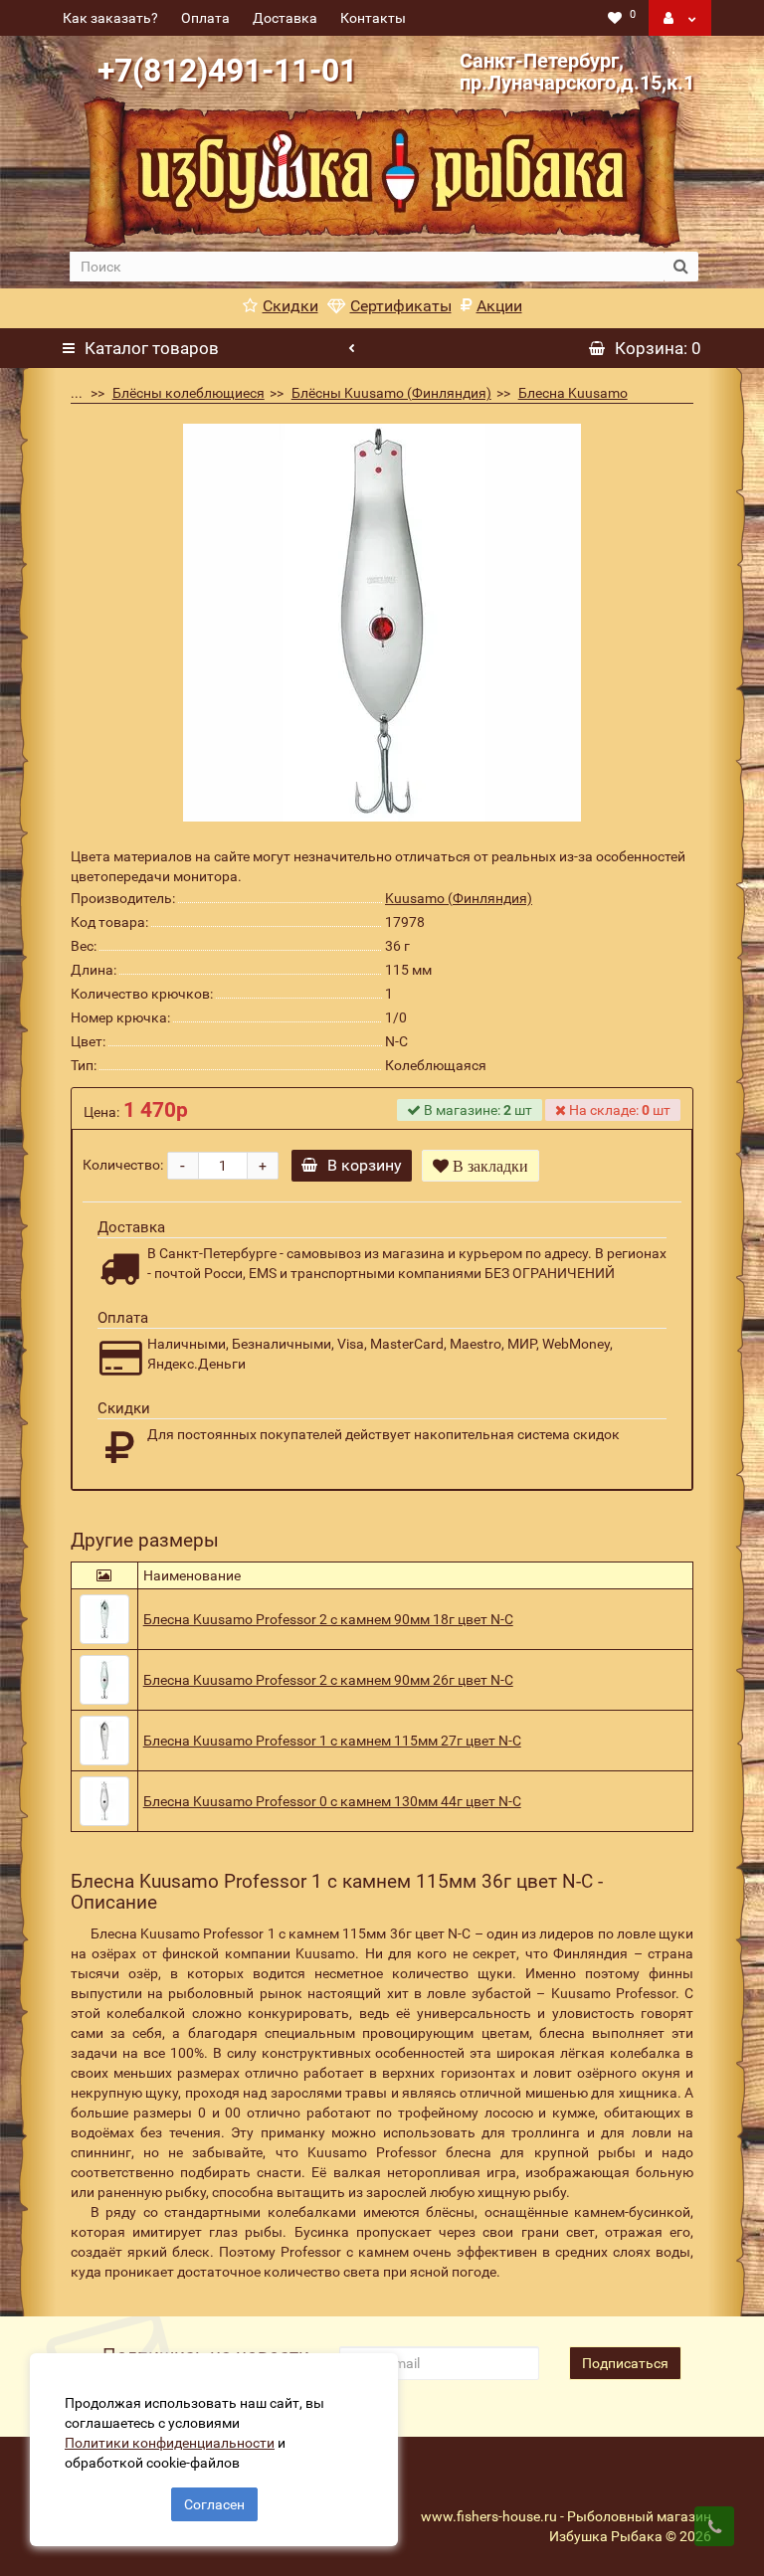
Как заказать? (110, 18)
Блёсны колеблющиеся (189, 393)
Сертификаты (401, 306)
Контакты (373, 18)
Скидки (290, 306)
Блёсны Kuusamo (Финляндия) (391, 393)
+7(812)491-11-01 (227, 71)
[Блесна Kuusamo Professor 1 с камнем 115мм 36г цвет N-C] (382, 623)
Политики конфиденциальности (170, 2443)
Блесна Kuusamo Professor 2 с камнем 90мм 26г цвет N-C (328, 1680)
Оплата (205, 18)
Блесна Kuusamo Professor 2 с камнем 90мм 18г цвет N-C (328, 1619)
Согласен (214, 2504)
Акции (499, 306)
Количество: (123, 1165)
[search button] (681, 267)
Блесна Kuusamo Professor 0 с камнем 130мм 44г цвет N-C (332, 1801)
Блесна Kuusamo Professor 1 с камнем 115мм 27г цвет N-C (332, 1741)
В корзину (365, 1165)
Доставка (285, 18)
